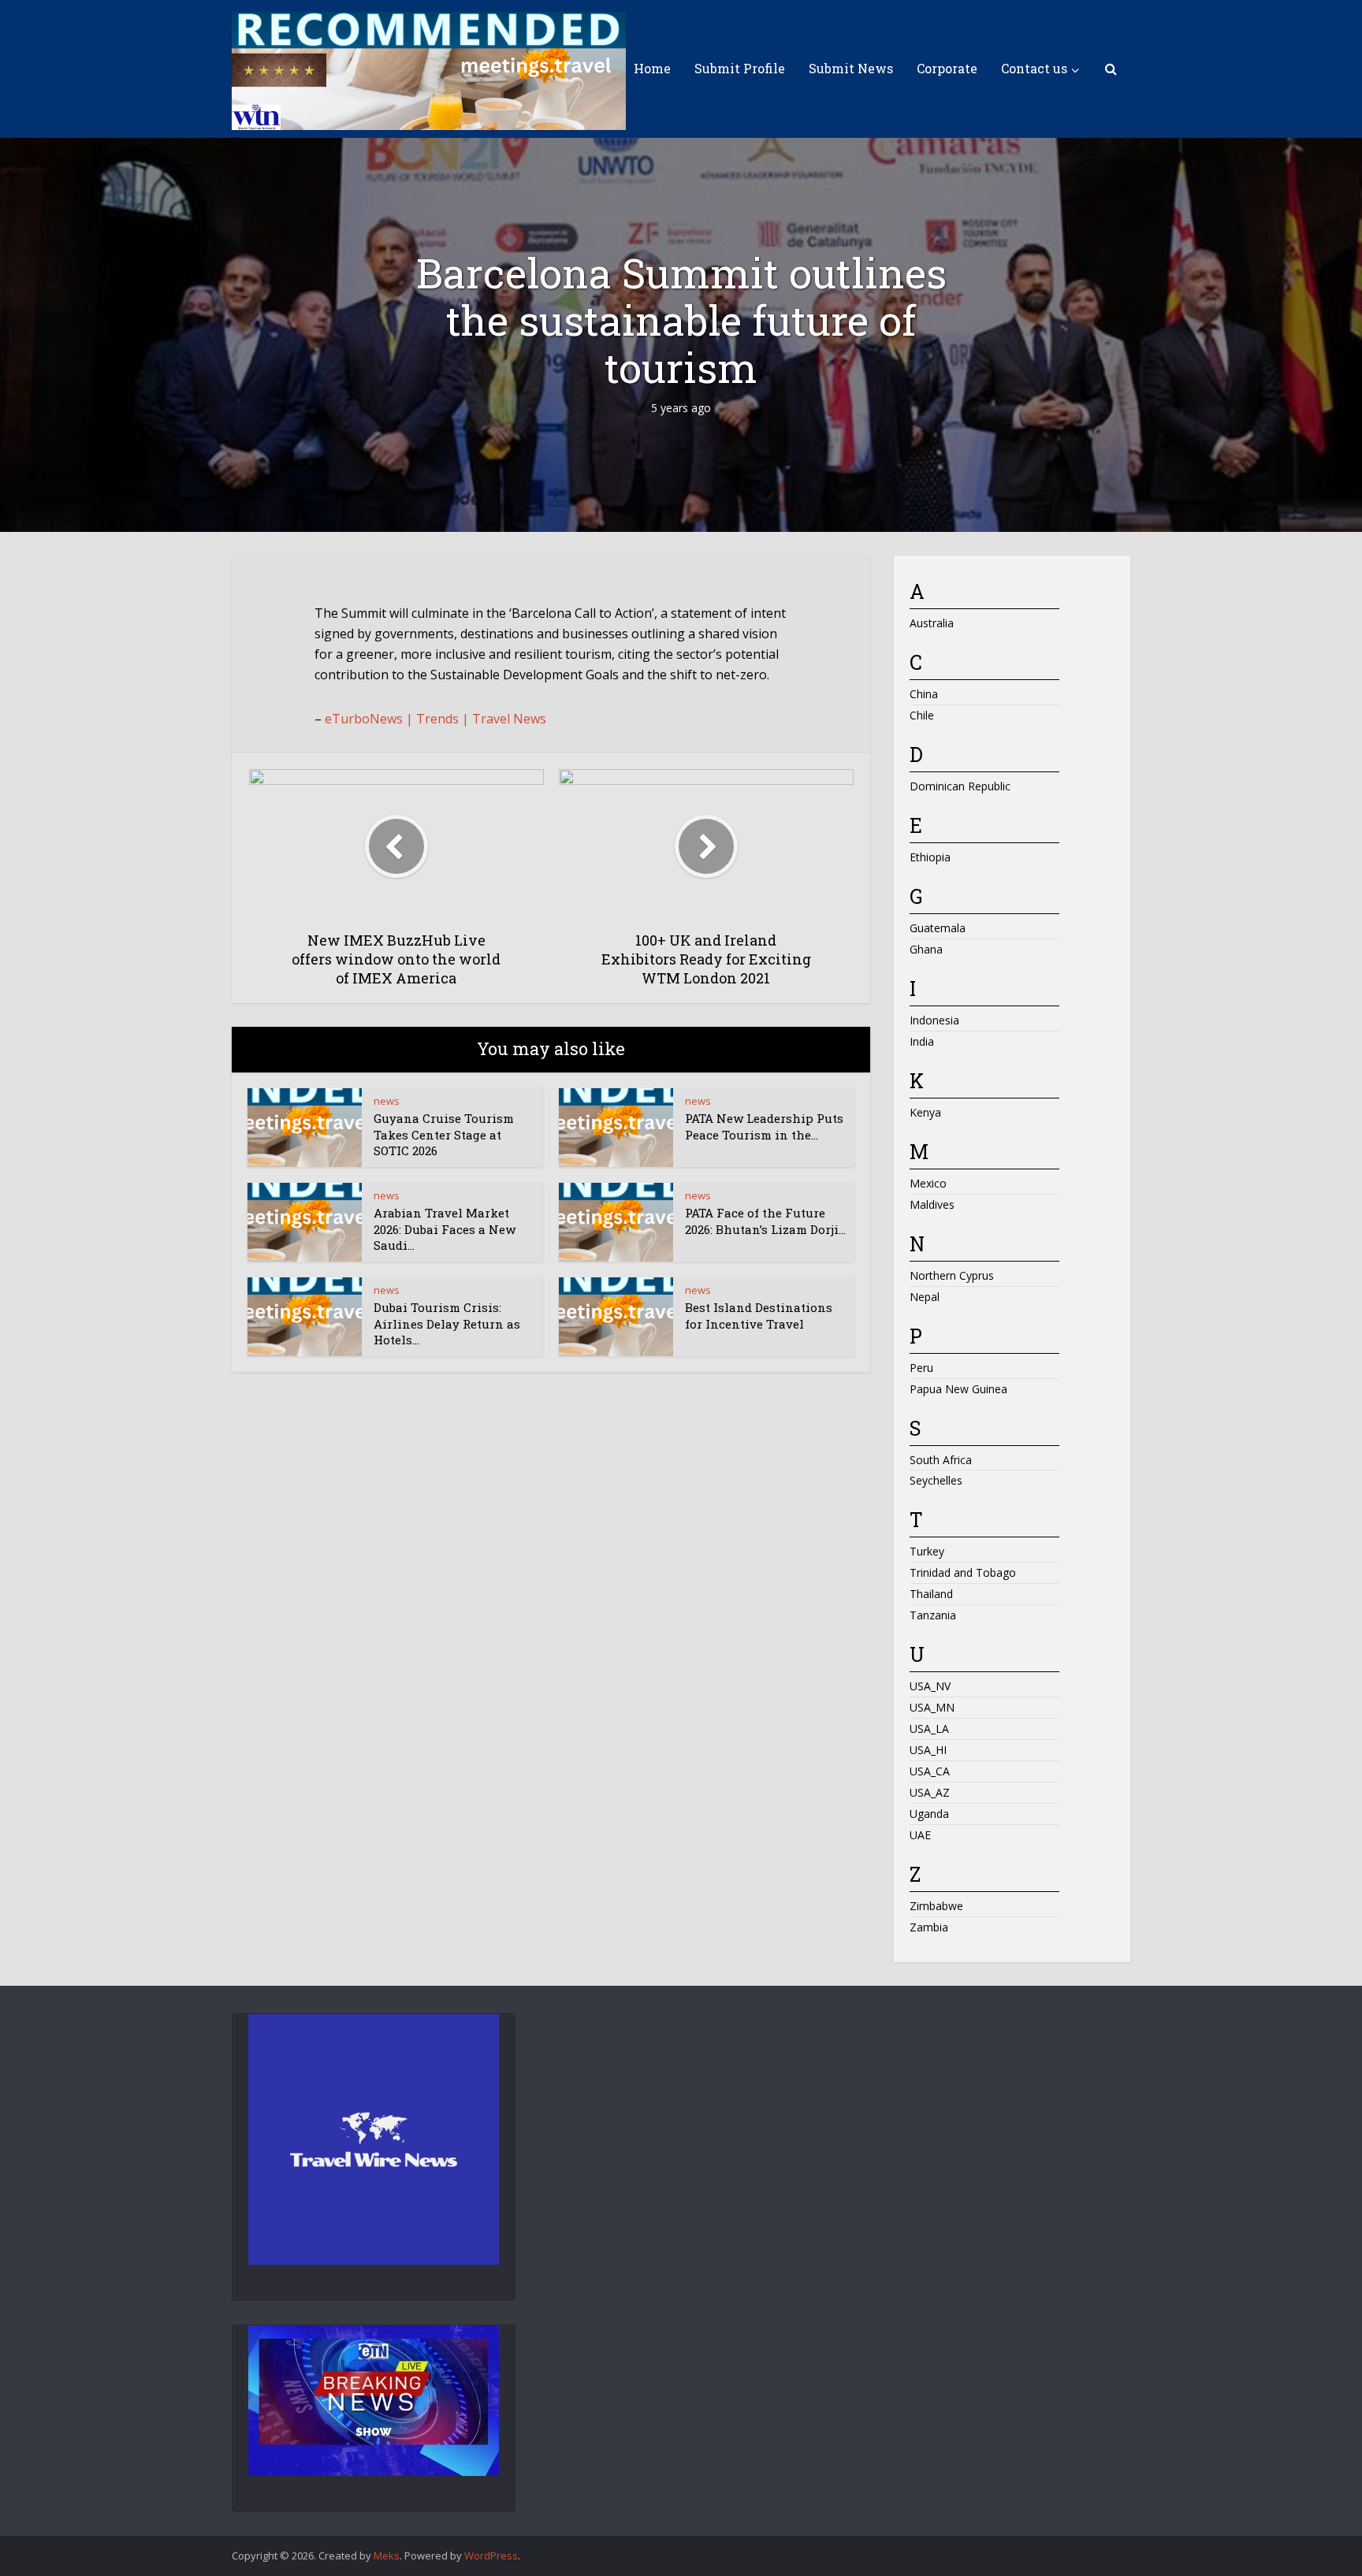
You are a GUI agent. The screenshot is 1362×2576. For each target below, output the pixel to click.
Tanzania (933, 1615)
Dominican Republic (960, 786)
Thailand (931, 1594)
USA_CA (930, 1771)
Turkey (927, 1551)
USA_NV (930, 1686)
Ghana (926, 949)
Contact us (1034, 68)
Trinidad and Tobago (963, 1572)
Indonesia (934, 1020)
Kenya (925, 1112)
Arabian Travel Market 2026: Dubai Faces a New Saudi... (445, 1229)
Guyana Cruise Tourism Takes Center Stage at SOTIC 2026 (444, 1134)
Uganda (929, 1814)
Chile (922, 715)
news (387, 1101)
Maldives (932, 1204)
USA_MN (932, 1707)
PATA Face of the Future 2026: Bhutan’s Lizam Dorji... (765, 1221)
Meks (387, 2556)
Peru (921, 1368)
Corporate (947, 68)
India (922, 1041)
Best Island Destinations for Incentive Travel (759, 1315)
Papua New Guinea (958, 1389)
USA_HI (928, 1750)
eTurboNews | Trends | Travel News (435, 719)
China (924, 694)
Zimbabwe (936, 1906)
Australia (932, 623)
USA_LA (929, 1728)
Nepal (925, 1297)
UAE (920, 1835)
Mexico (928, 1183)
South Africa (941, 1460)
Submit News (851, 68)
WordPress (491, 2556)
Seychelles (936, 1480)
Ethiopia (930, 857)
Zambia (929, 1927)
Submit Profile (740, 68)
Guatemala (938, 928)
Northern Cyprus (952, 1275)
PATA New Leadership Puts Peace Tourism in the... (764, 1126)
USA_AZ (930, 1792)
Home (652, 68)
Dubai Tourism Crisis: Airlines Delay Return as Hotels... (447, 1323)
